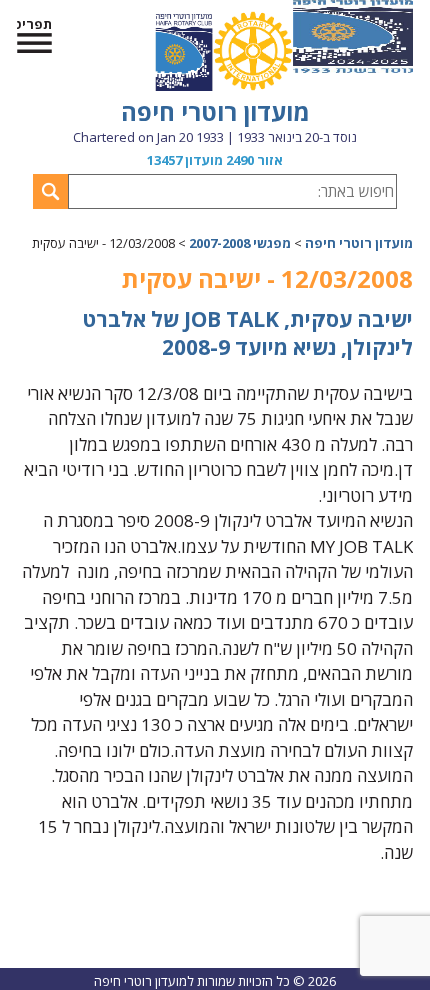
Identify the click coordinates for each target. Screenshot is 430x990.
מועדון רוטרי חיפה (215, 111)
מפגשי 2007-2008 (240, 243)
